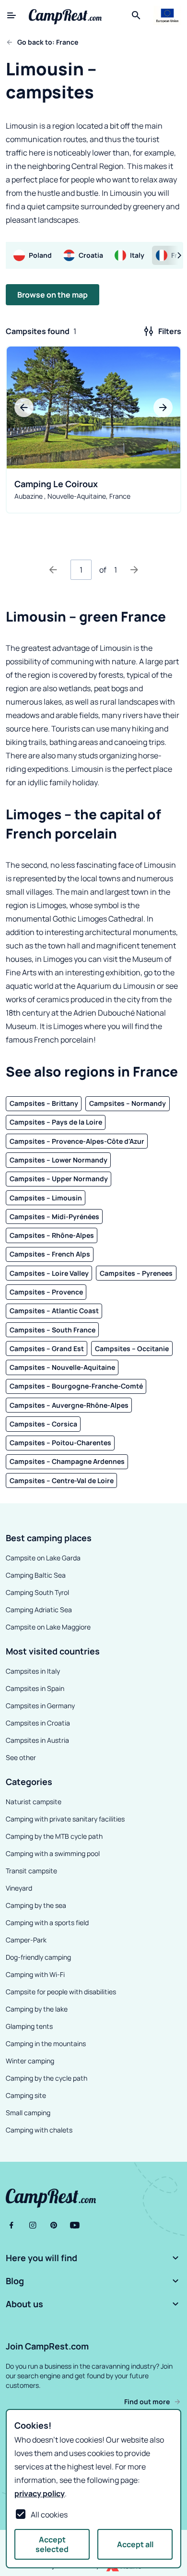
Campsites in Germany (40, 1706)
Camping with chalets (39, 2130)
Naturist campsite (34, 1802)
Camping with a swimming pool (53, 1853)
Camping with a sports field (47, 1923)
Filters (170, 331)
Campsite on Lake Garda (43, 1558)
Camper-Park (26, 1940)
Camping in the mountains (46, 2043)
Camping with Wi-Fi (35, 1974)
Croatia (91, 255)
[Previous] (53, 570)
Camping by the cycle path (47, 2078)
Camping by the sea (36, 1905)
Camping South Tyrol (37, 1592)
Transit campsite (31, 1871)
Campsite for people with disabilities (61, 1992)
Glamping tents (29, 2026)
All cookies (49, 2515)
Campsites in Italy (33, 1671)
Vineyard (19, 1888)
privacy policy (40, 2493)
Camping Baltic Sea (36, 1575)
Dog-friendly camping (38, 1957)
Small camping (28, 2113)
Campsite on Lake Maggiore (48, 1627)
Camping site (26, 2095)
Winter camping (30, 2061)
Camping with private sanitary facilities (65, 1819)
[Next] (134, 570)
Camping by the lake (37, 2009)
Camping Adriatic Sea (39, 1610)
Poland (40, 255)
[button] (93, 2258)
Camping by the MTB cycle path (54, 1836)
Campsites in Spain (35, 1688)
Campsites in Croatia (38, 1723)
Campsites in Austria (37, 1740)
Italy (137, 255)
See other (21, 1757)
